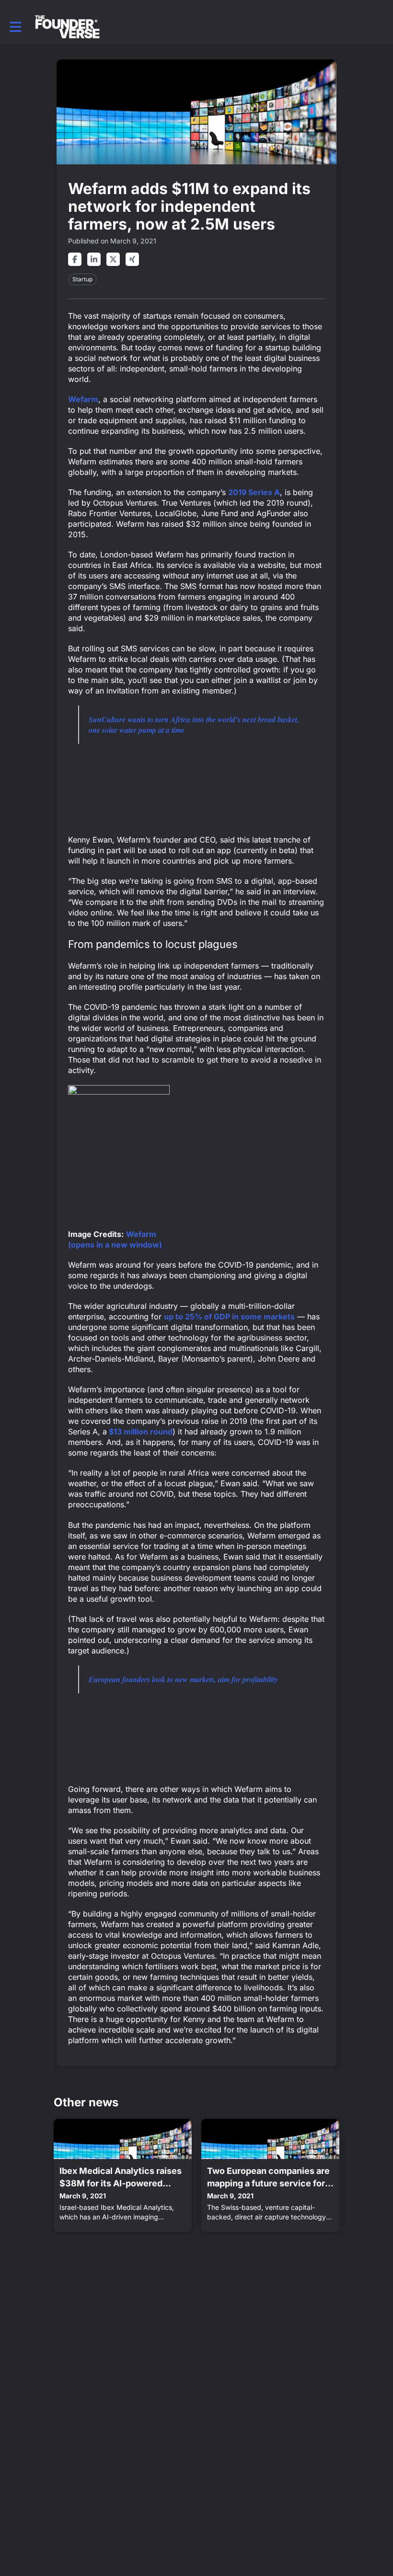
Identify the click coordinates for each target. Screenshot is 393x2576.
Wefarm (83, 399)
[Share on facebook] (75, 259)
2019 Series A (254, 492)
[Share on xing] (132, 259)
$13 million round (140, 1432)
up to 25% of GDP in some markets (229, 1317)
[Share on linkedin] (94, 259)
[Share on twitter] (113, 259)
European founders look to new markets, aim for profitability (183, 1679)
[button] (16, 27)
